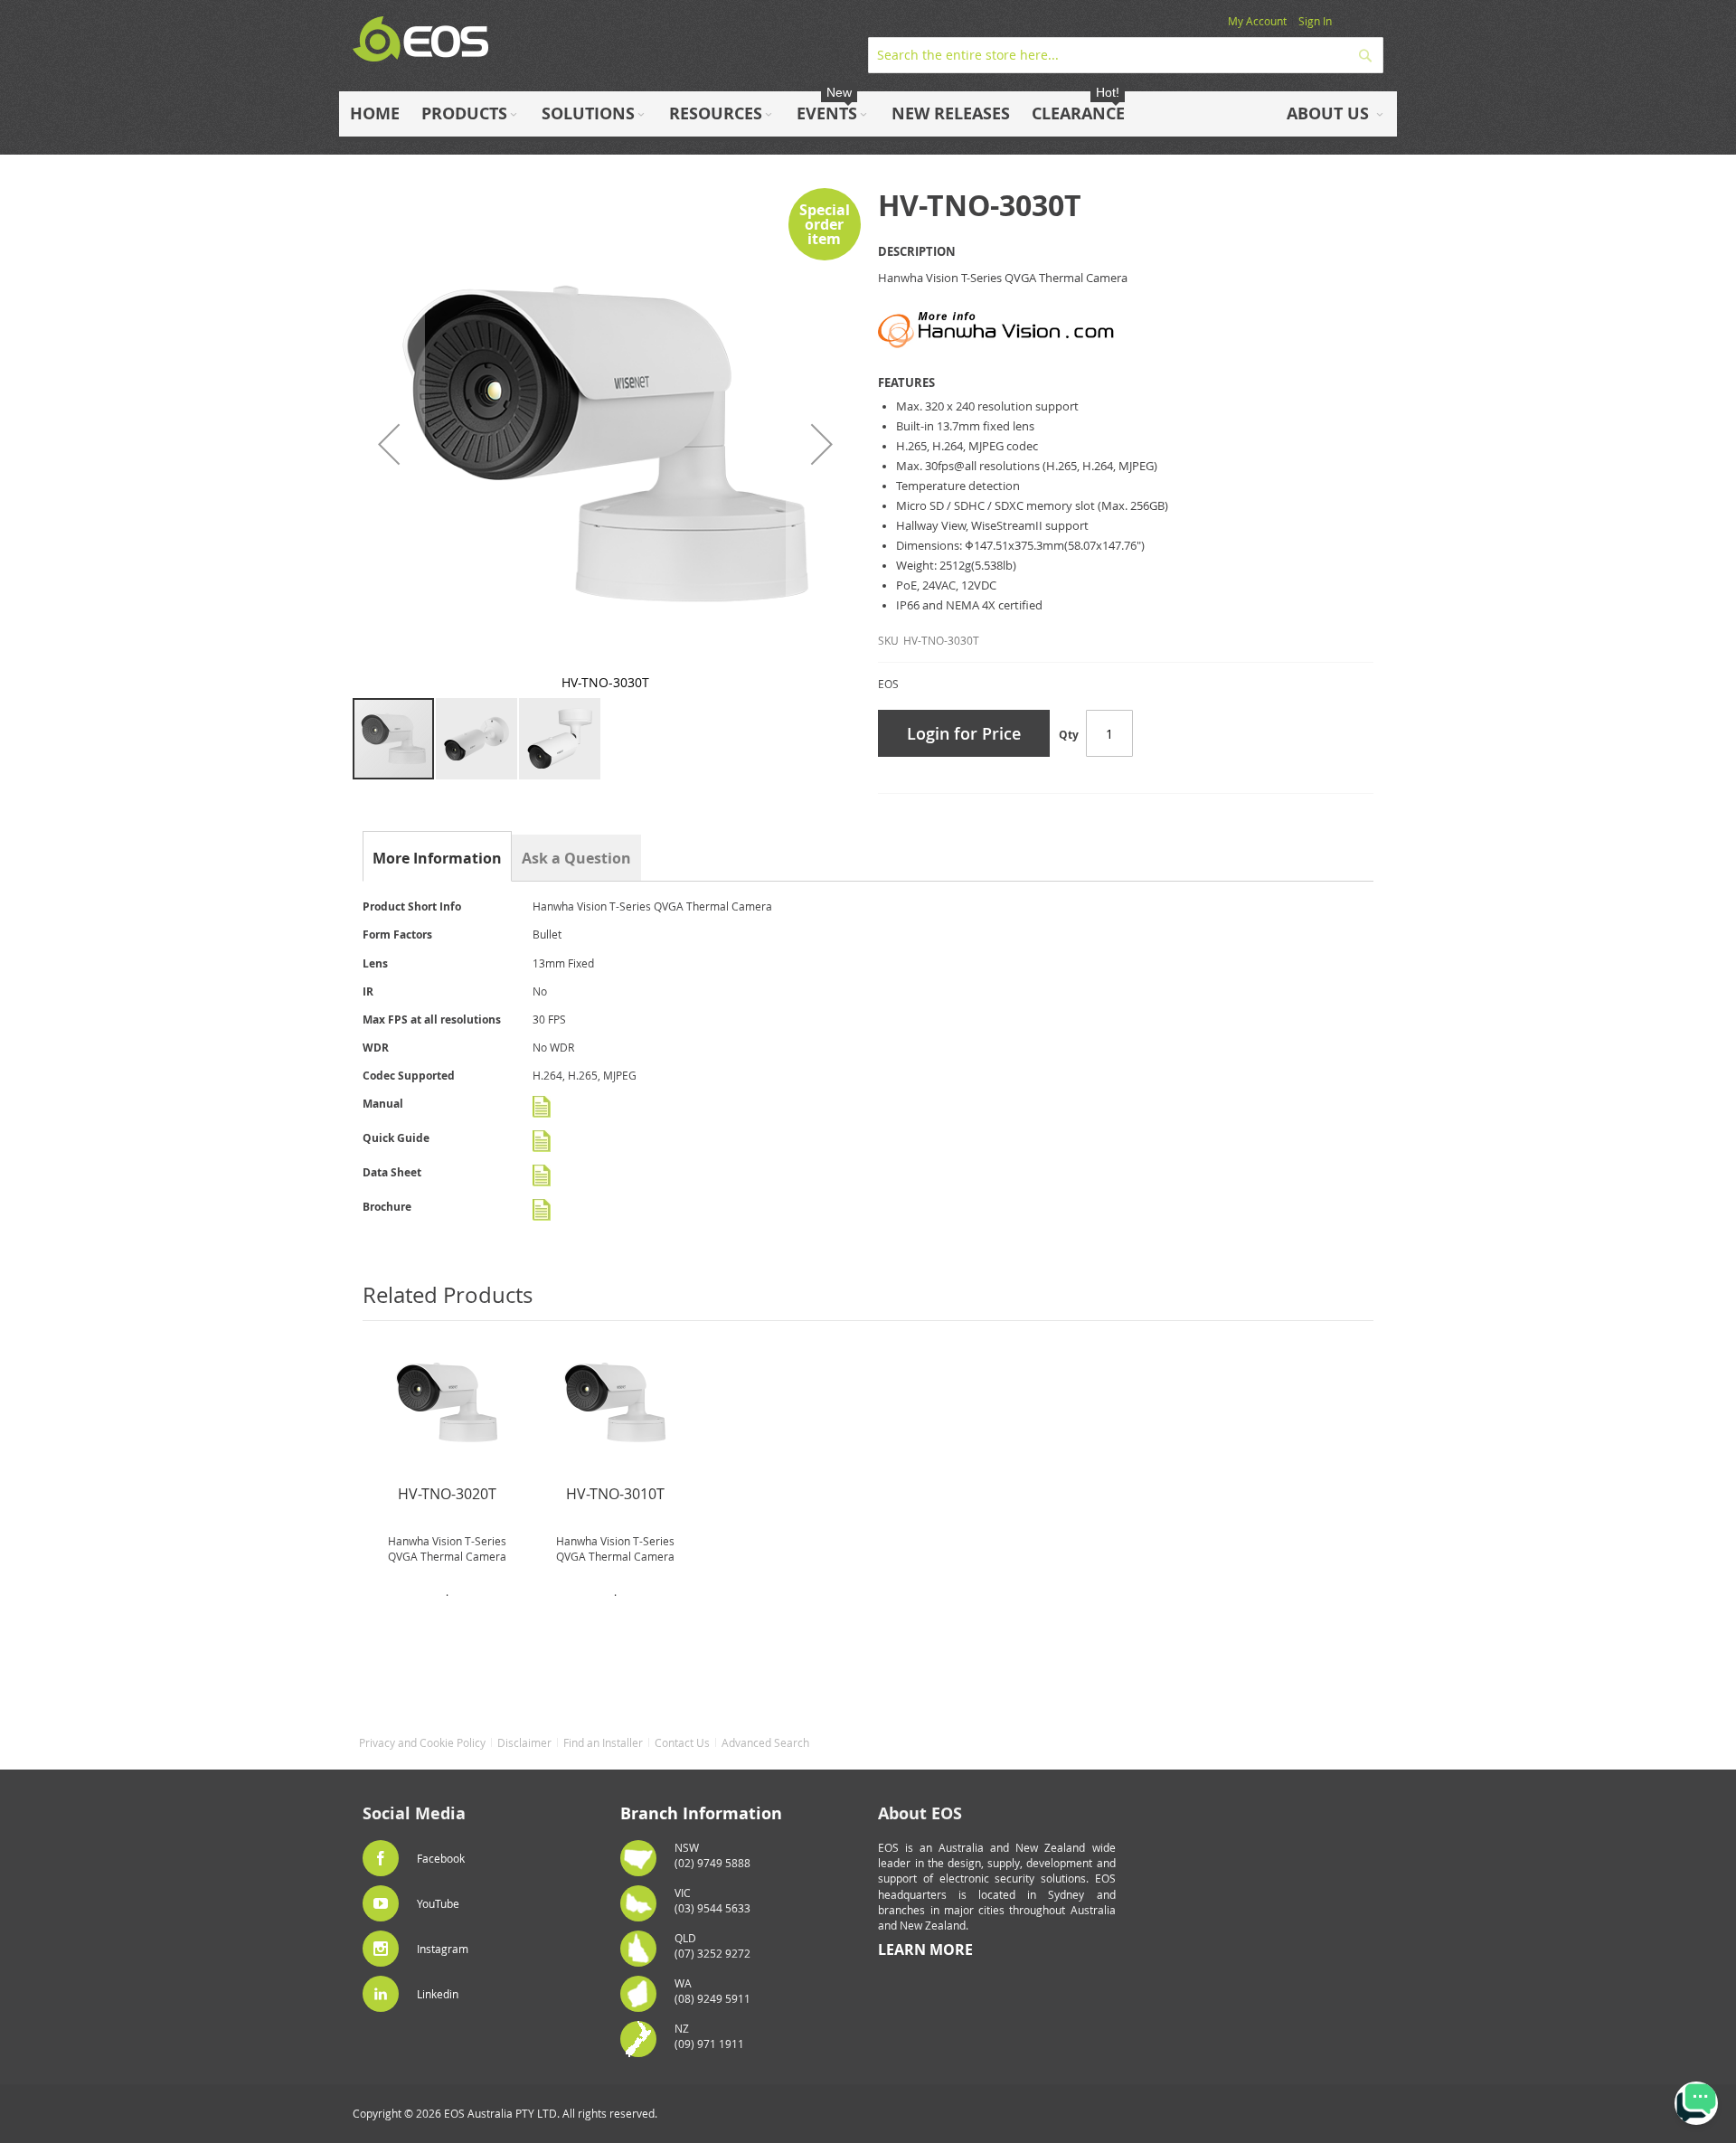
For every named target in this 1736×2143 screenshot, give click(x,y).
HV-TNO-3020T (447, 1494)
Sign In (1315, 21)
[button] (389, 444)
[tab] (437, 858)
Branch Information (701, 1813)
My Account (1257, 21)
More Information (437, 858)
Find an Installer (603, 1742)
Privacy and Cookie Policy (422, 1742)
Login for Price (964, 733)
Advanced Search (765, 1742)
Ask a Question (576, 858)
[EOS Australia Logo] (420, 39)
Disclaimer (524, 1742)
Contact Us (682, 1742)
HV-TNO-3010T (615, 1494)
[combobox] (1126, 55)
